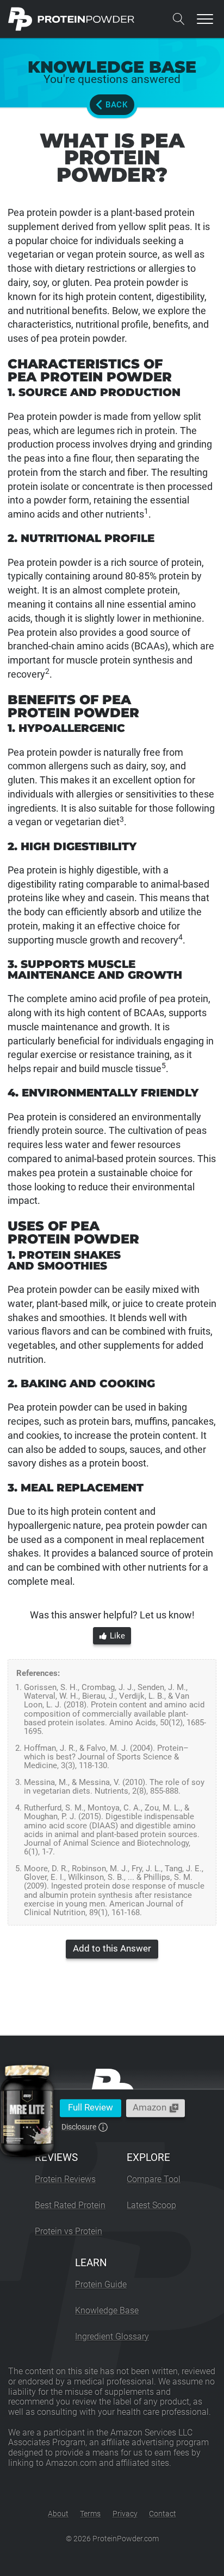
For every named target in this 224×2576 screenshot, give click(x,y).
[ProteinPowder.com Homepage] (71, 19)
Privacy (125, 2514)
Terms (90, 2514)
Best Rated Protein (70, 2205)
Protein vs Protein (69, 2231)
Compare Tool (154, 2179)
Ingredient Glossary (112, 2336)
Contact (163, 2514)
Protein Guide (101, 2284)
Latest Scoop (151, 2205)
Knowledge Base (107, 2310)
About (58, 2514)
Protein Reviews (65, 2179)
